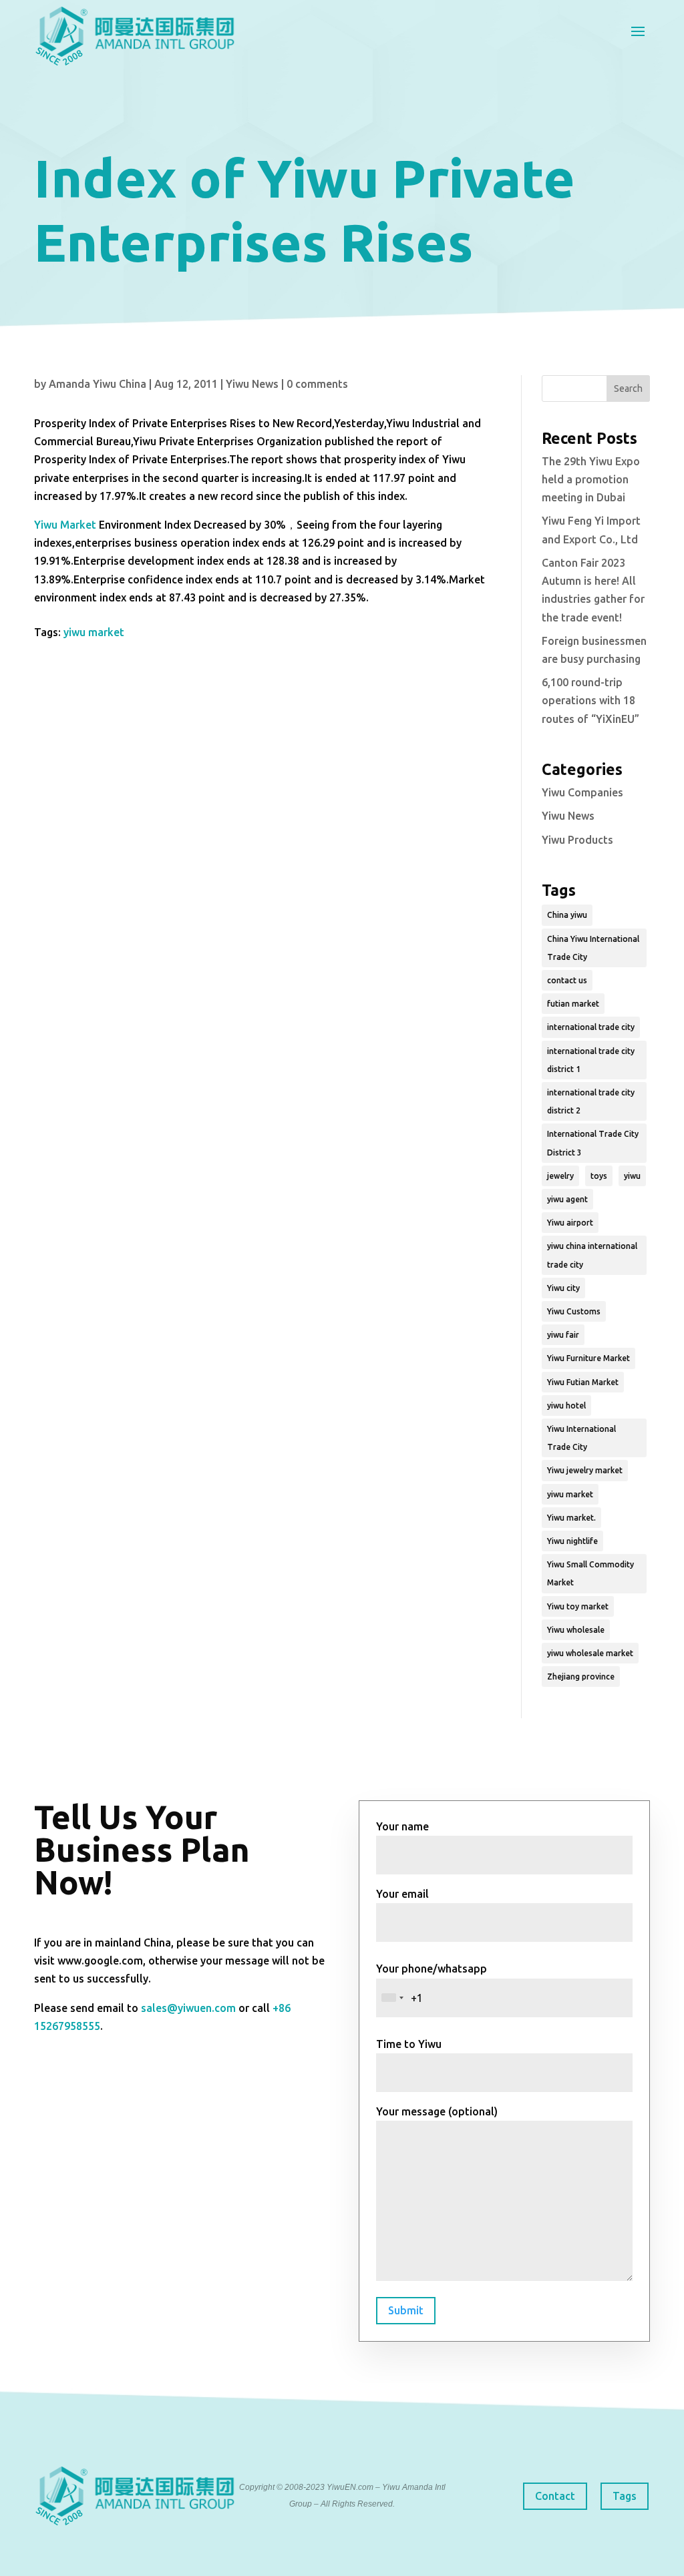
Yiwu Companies (582, 792)
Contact (555, 2496)
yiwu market (94, 632)
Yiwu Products (577, 840)
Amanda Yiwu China (98, 384)
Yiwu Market (65, 525)
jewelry (560, 1176)
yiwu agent (567, 1199)
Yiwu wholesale (576, 1630)
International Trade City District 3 (593, 1143)
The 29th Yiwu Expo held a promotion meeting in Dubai (591, 479)
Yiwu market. (571, 1518)
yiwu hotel (566, 1405)
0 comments (317, 384)
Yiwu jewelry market (585, 1470)
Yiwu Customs (574, 1311)
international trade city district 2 (591, 1101)
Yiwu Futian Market (583, 1382)
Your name (402, 1826)
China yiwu (567, 915)
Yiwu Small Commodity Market (590, 1573)
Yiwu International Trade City (581, 1438)
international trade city (591, 1027)
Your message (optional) (437, 2111)
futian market (573, 1004)
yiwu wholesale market (590, 1653)
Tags (625, 2496)
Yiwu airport (570, 1223)
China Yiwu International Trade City (593, 948)
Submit (406, 2310)
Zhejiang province (581, 1677)
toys (599, 1176)
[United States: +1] (392, 1998)
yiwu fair (563, 1335)
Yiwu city (563, 1288)
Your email (402, 1894)
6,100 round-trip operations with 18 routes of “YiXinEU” (590, 700)
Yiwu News (252, 384)
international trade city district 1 (591, 1060)
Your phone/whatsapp (432, 1969)
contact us (567, 980)
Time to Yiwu (409, 2044)
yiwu (632, 1176)
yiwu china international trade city (592, 1255)
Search (628, 389)
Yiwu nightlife (572, 1541)
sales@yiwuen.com (188, 2008)
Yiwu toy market (578, 1606)
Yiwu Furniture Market (588, 1358)
